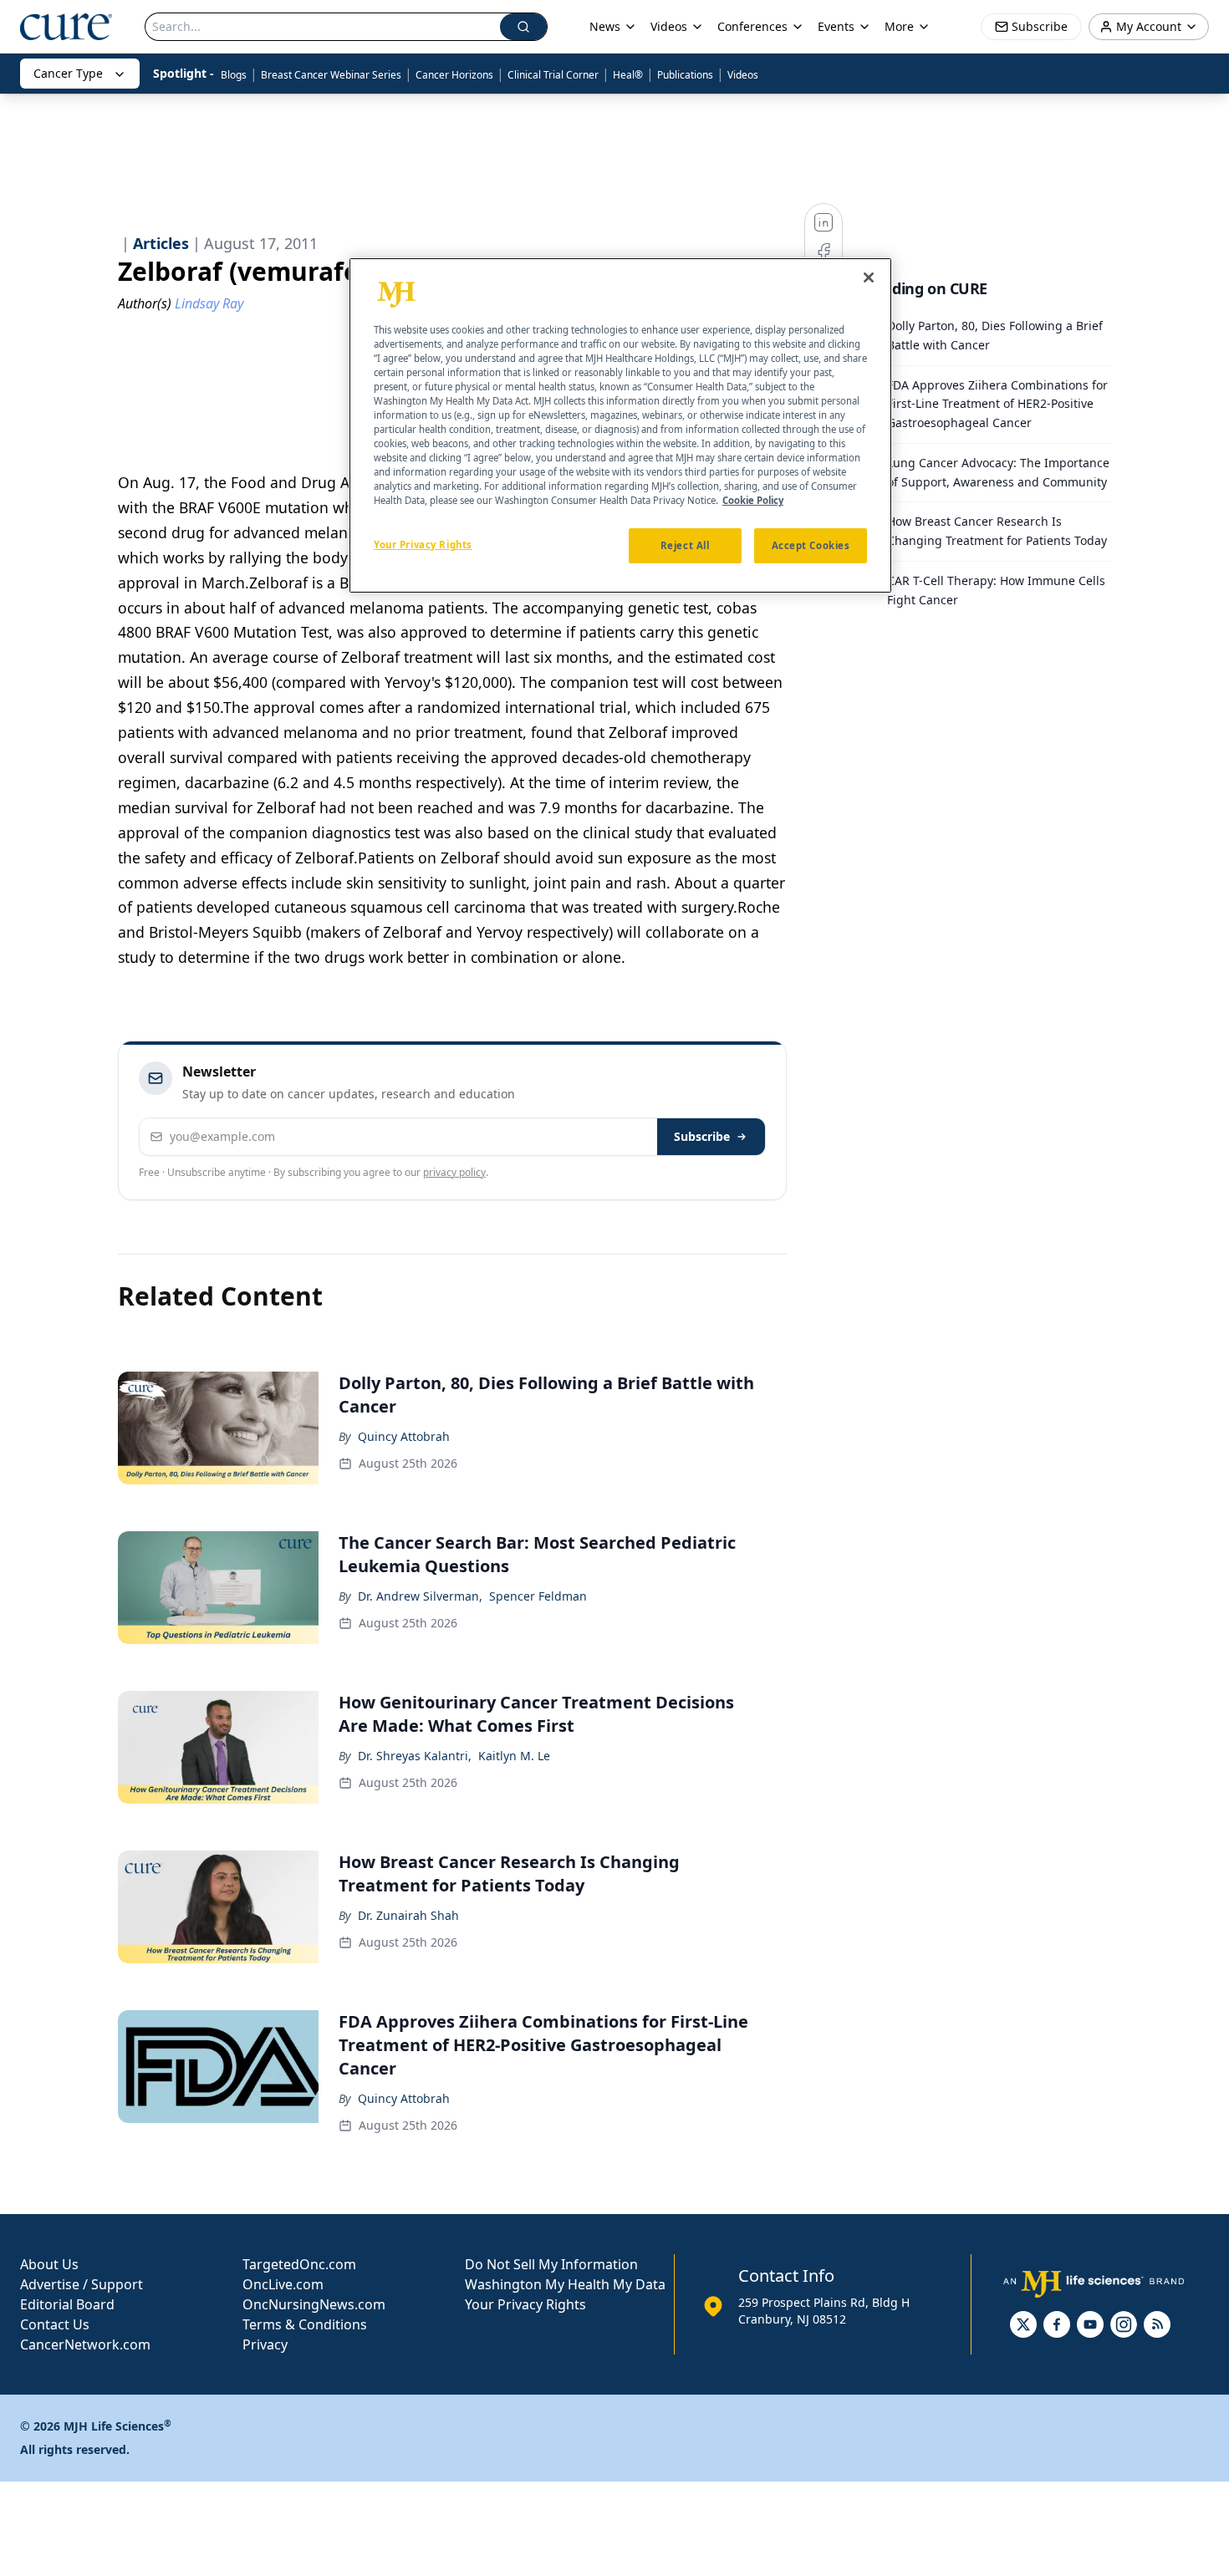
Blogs (234, 75)
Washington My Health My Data (565, 2284)
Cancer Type (68, 73)
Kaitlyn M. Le (514, 1756)
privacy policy (454, 1172)
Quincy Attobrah (404, 1436)
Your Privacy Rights (525, 2304)
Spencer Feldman (538, 1596)
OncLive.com (283, 2284)
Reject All (685, 546)
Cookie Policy (753, 501)
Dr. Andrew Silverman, (420, 1596)
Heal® (628, 75)
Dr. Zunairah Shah (408, 1915)
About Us (49, 2264)
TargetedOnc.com (299, 2264)
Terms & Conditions (305, 2324)
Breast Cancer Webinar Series (331, 75)
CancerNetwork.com (85, 2344)
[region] (620, 425)
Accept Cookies (811, 546)
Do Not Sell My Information (551, 2264)
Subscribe (702, 1136)
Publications (685, 75)
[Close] (869, 277)
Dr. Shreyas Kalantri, (415, 1756)
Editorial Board (67, 2304)
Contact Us (55, 2324)
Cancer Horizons (454, 75)
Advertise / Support (82, 2284)
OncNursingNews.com (314, 2304)
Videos (743, 75)
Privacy (265, 2344)
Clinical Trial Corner (553, 75)
